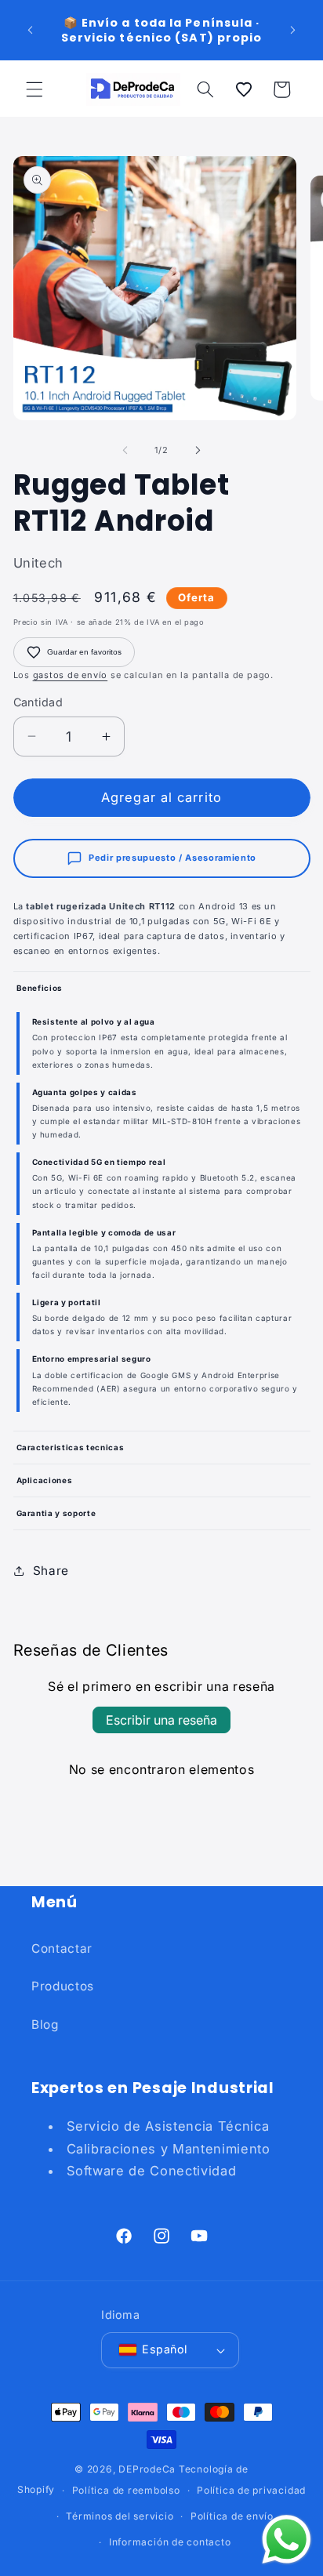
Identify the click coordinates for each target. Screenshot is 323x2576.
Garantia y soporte (56, 1513)
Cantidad (38, 702)
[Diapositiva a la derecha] (198, 450)
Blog (45, 2025)
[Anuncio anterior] (31, 31)
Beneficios (40, 988)
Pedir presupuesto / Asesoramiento (172, 858)
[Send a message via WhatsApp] (287, 2540)
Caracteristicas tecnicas (71, 1447)
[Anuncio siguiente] (293, 31)
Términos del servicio (120, 2516)
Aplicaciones (45, 1480)
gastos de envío (71, 675)
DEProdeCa (147, 2469)
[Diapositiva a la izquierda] (125, 450)
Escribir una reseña (161, 1720)
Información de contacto (170, 2542)
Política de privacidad (251, 2490)
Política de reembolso (126, 2490)
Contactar (62, 1948)
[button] (34, 89)
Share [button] (51, 1571)
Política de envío (232, 2516)
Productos (63, 1986)
